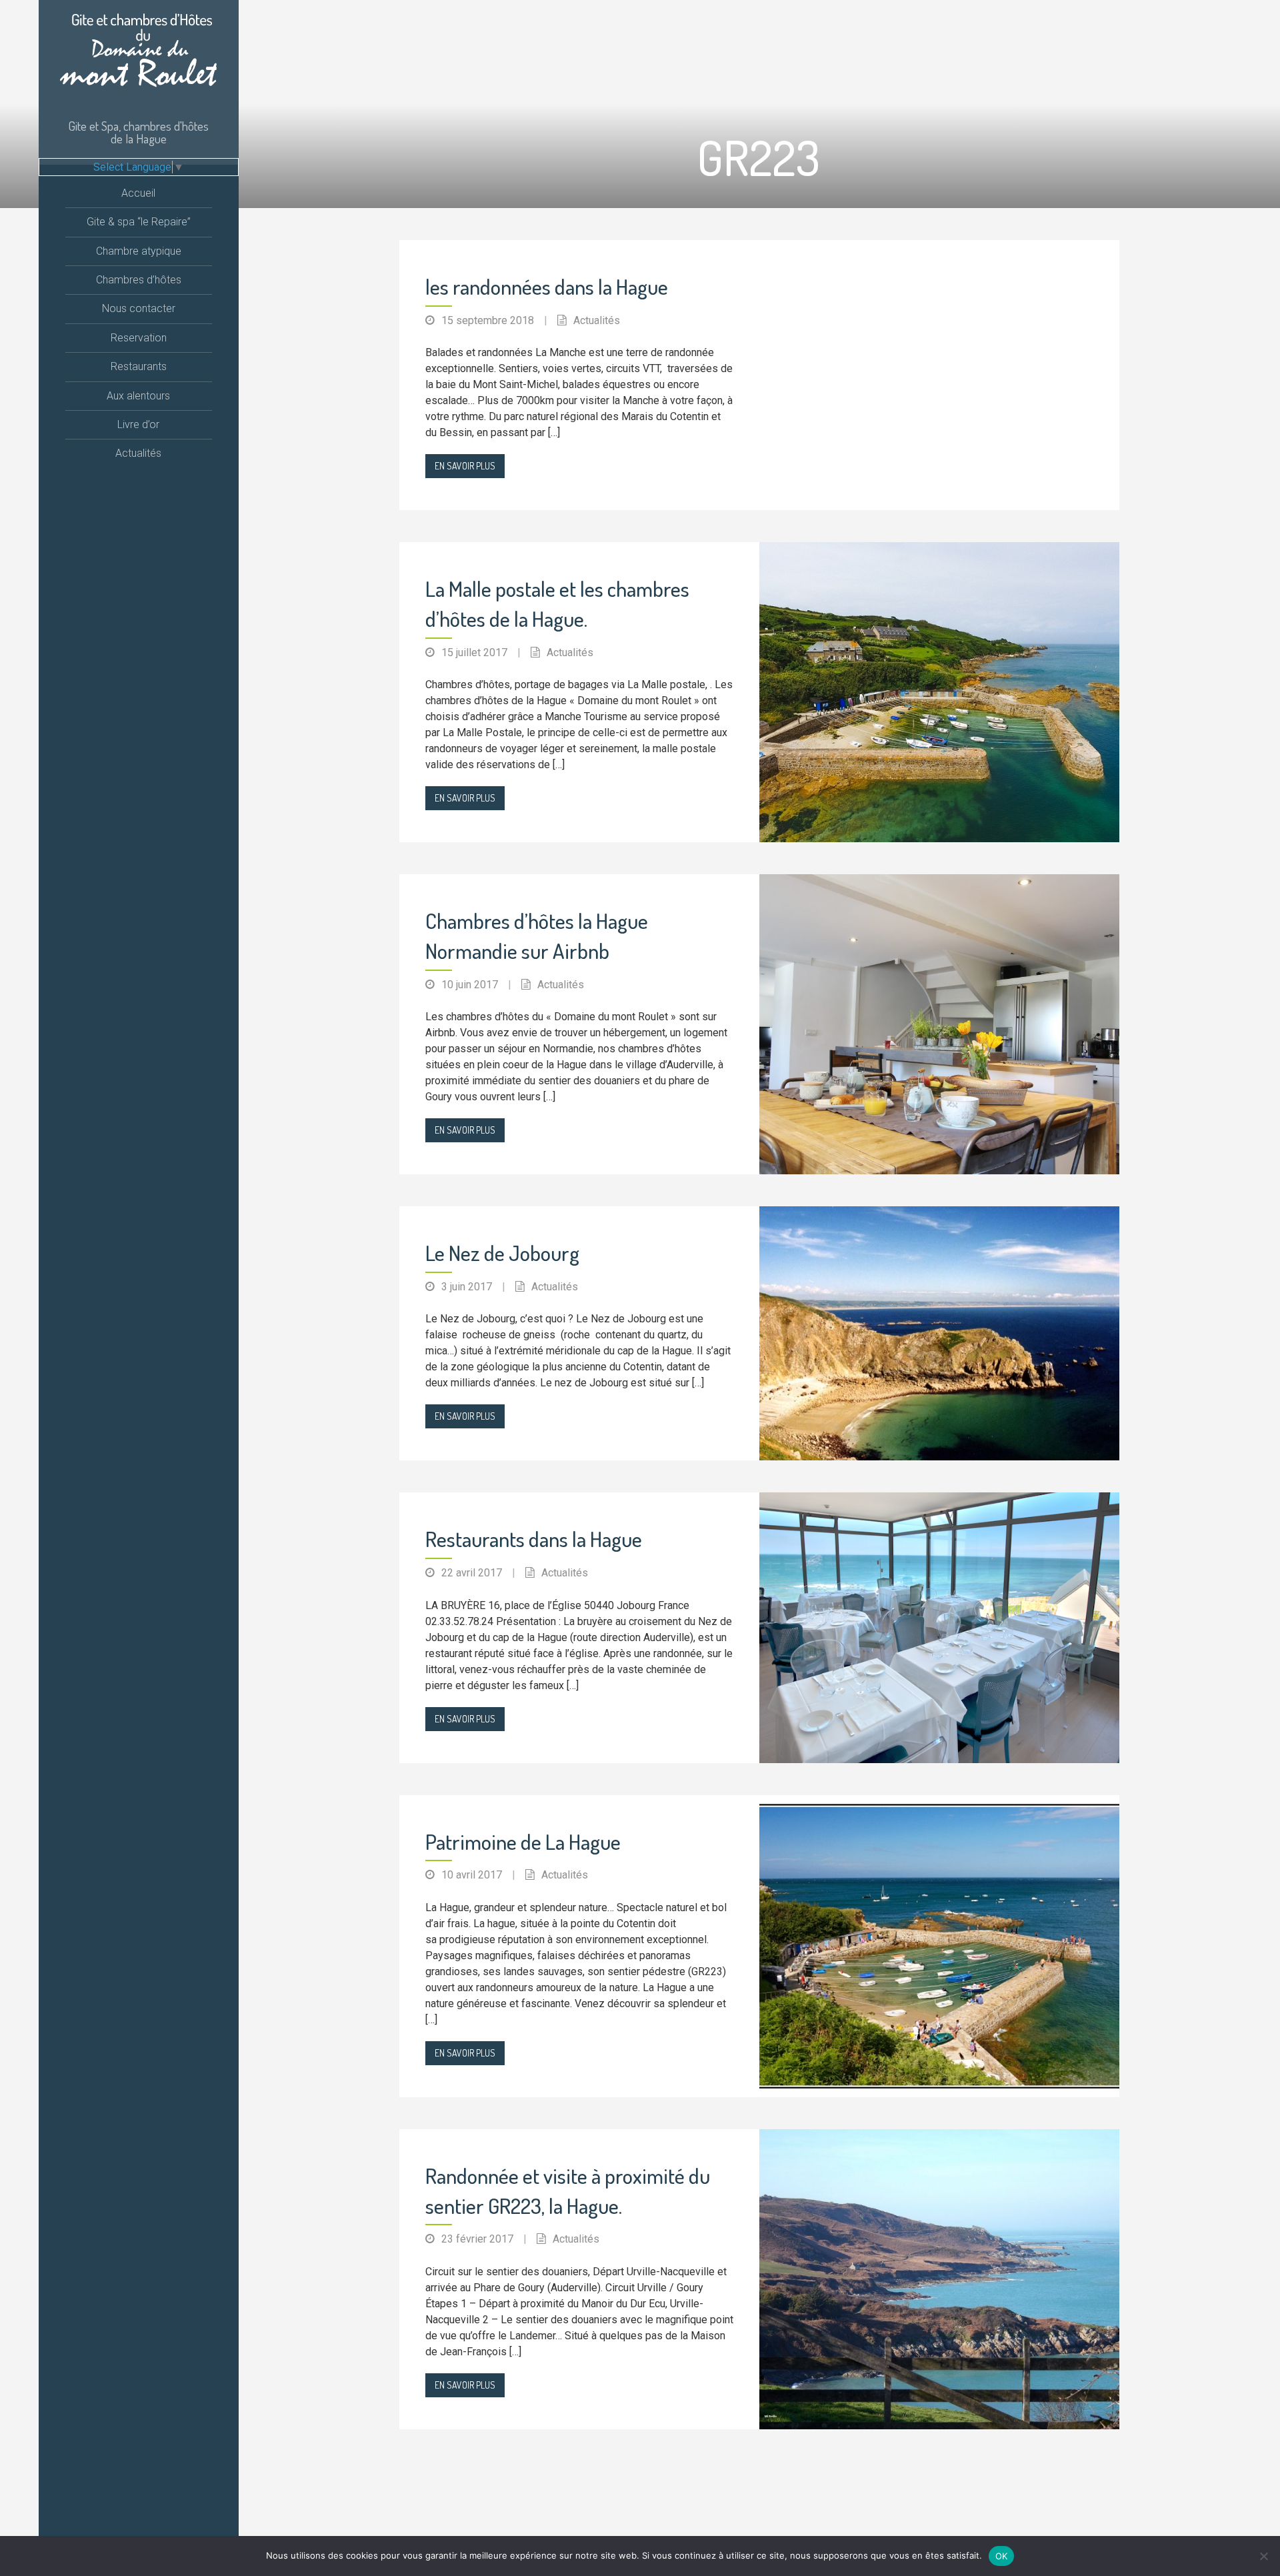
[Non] (1263, 2556)
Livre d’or (138, 424)
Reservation (139, 338)
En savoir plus (465, 466)
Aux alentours (138, 396)
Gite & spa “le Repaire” (139, 222)
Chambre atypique (139, 251)
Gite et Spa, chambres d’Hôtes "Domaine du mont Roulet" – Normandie (138, 56)
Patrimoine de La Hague (523, 1841)
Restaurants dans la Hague (534, 1539)
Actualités (138, 453)
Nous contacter (139, 308)
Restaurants (139, 366)
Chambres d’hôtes (139, 280)
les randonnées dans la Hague (547, 286)
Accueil (138, 193)
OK (1002, 2556)
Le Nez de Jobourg (502, 1253)
